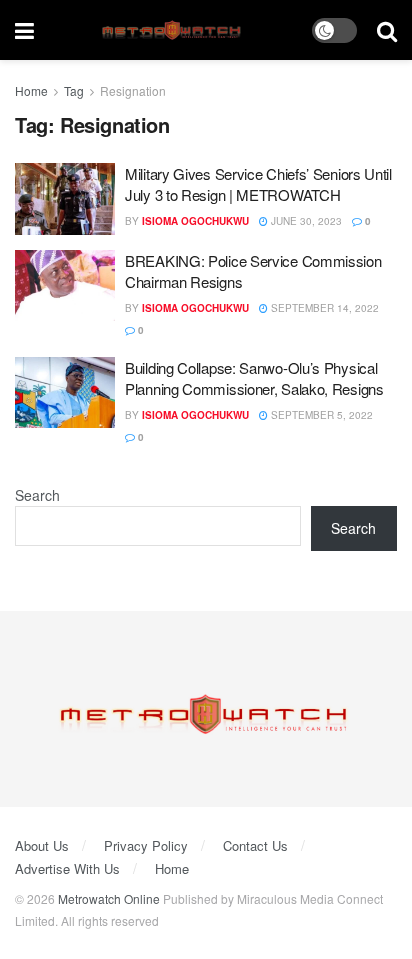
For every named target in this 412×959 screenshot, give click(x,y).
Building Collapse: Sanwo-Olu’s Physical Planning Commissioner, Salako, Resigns (254, 378)
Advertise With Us (67, 868)
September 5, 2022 (320, 415)
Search (37, 495)
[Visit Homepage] (173, 30)
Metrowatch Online (109, 898)
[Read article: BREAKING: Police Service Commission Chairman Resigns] (65, 286)
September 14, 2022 (323, 308)
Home (31, 90)
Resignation (133, 90)
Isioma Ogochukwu (195, 221)
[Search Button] (387, 30)
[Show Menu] (24, 30)
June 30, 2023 (305, 221)
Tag (74, 90)
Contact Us (255, 845)
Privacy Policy (146, 845)
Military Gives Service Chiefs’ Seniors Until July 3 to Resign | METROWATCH (258, 184)
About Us (42, 845)
